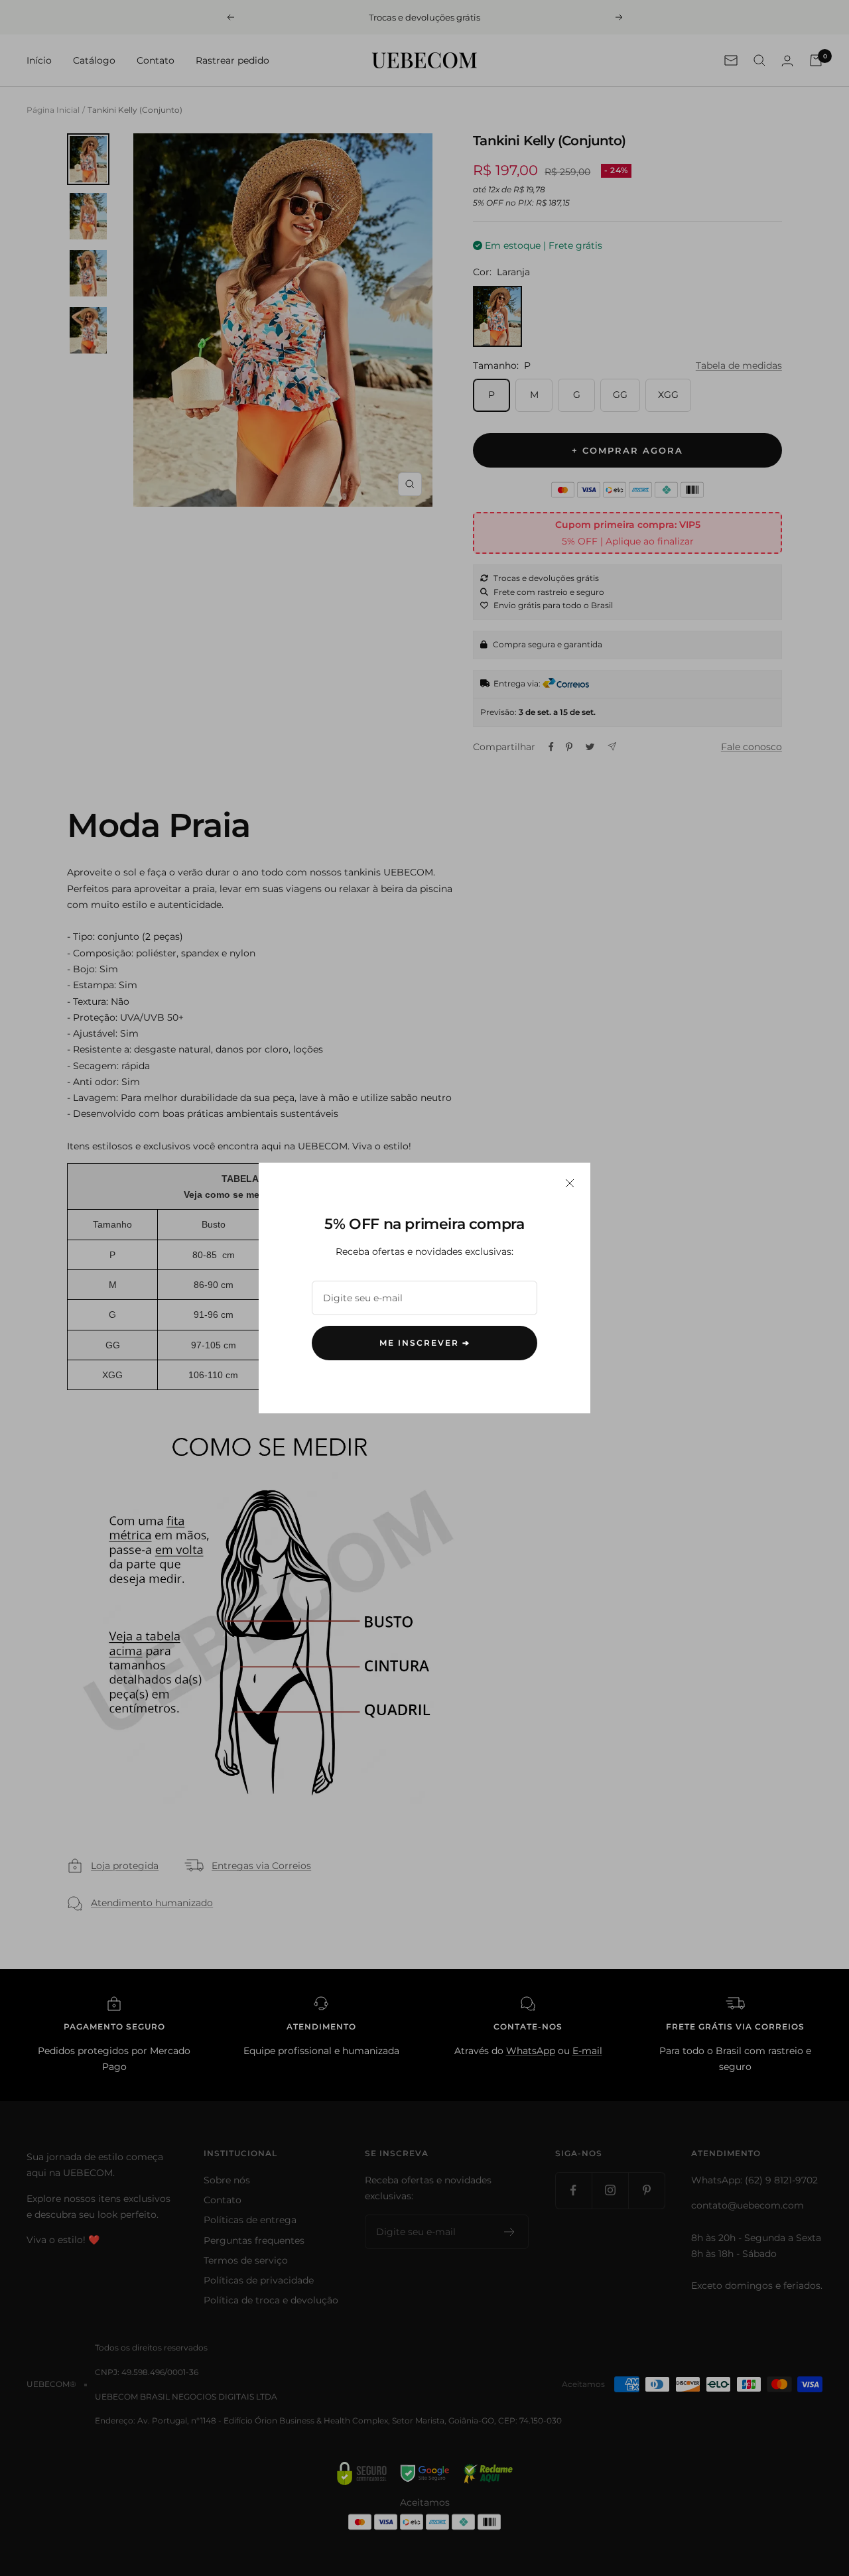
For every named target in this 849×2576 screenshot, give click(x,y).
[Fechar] (570, 1183)
